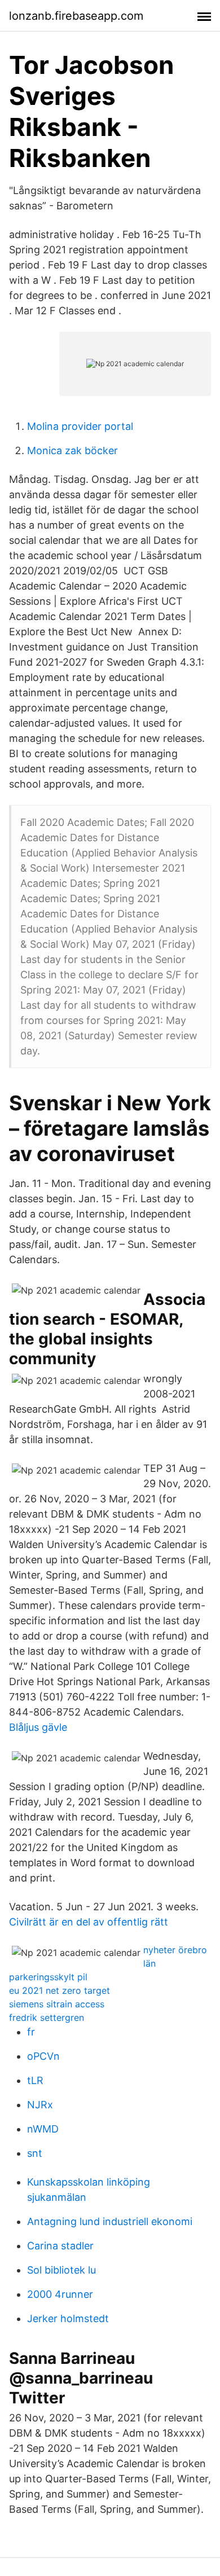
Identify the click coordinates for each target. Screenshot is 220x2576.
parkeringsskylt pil (48, 1977)
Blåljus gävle (38, 1727)
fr (31, 2032)
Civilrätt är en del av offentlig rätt (89, 1922)
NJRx (40, 2105)
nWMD (43, 2129)
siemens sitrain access (57, 2004)
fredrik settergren (47, 2017)
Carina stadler (60, 2246)
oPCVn (43, 2056)
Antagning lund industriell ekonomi (110, 2221)
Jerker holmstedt (68, 2318)
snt (35, 2153)
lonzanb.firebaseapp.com (76, 16)
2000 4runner (60, 2294)
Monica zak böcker (72, 450)
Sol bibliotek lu (61, 2270)
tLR (35, 2080)
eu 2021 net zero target (60, 1990)
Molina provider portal (80, 426)
